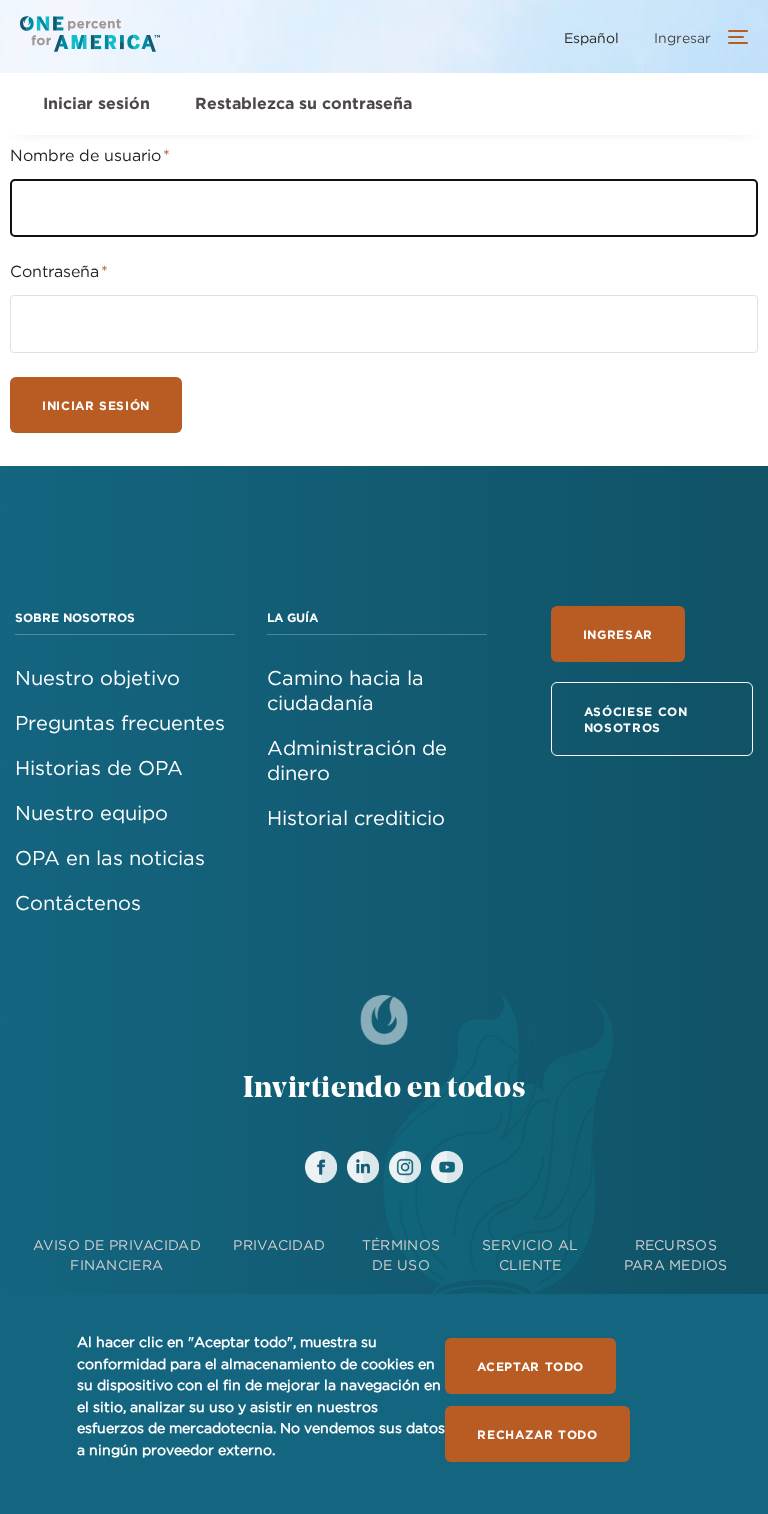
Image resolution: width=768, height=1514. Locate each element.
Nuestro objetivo (97, 677)
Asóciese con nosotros (636, 719)
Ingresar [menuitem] (682, 38)
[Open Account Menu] (733, 39)
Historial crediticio (356, 817)
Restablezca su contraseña (303, 103)
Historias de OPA (99, 767)
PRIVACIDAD (279, 1245)
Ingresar (618, 634)
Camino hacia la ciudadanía (345, 690)
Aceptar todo (530, 1366)
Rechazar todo (537, 1434)
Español (591, 38)
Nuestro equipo (91, 812)
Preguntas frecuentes (120, 722)
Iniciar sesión (96, 103)
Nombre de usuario (85, 155)
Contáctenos (78, 902)
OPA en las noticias (110, 857)
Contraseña (54, 271)
